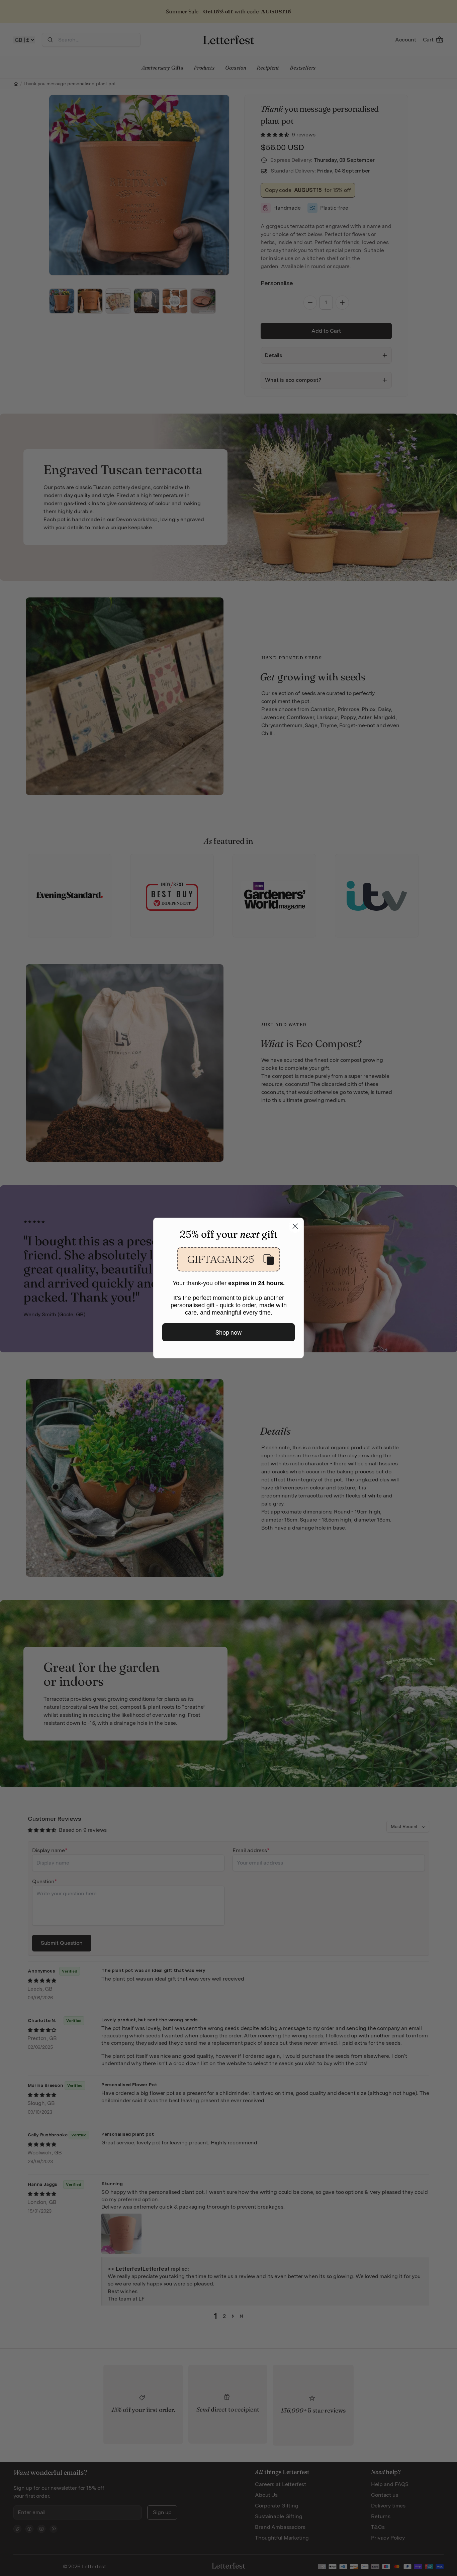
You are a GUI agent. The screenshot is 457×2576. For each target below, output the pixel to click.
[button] (229, 1259)
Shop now (229, 1332)
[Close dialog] (295, 1226)
